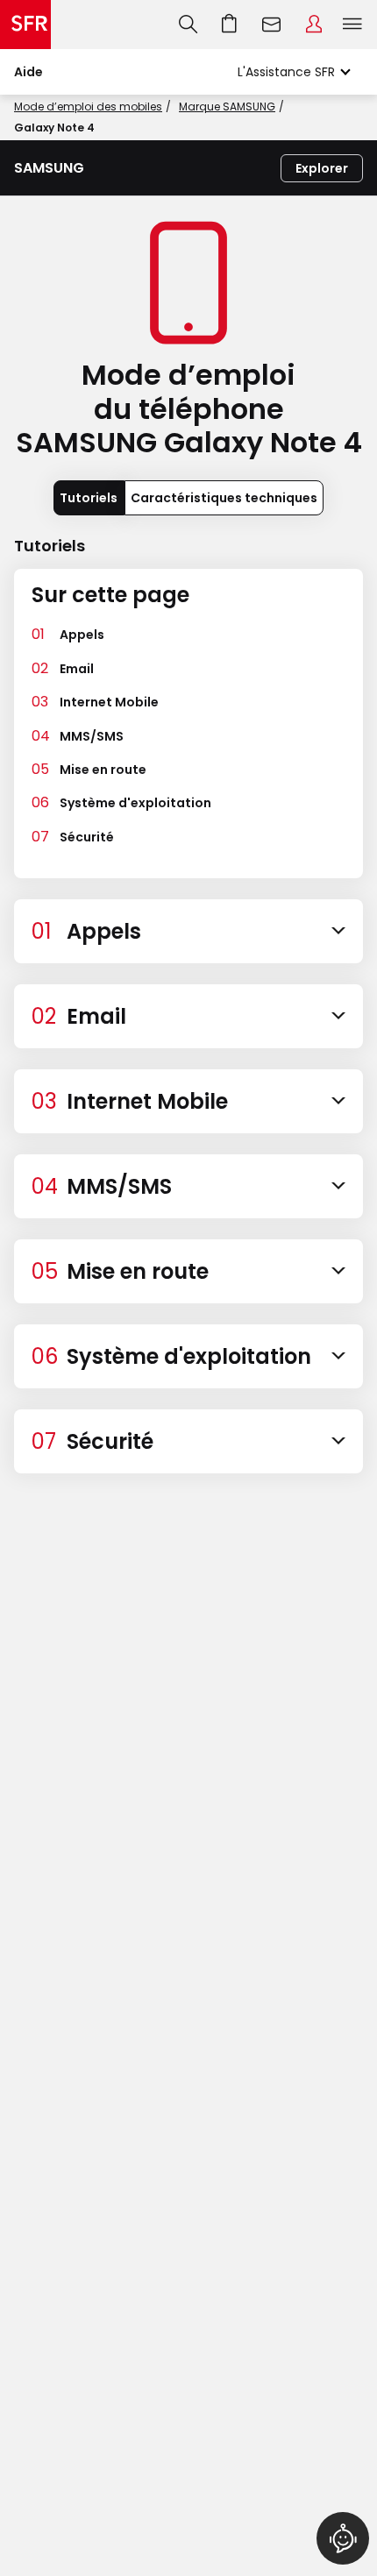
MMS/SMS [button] (92, 736)
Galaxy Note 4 (54, 128)
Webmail (272, 25)
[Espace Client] (314, 25)
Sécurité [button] (87, 837)
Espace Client (314, 25)
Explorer (322, 168)
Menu (352, 25)
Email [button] (77, 669)
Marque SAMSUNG (227, 106)
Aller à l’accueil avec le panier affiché (230, 25)
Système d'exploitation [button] (135, 803)
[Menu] (356, 25)
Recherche (188, 25)
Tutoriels (89, 498)
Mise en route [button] (103, 770)
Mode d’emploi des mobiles (88, 106)
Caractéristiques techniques (224, 498)
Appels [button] (82, 635)
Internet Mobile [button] (109, 702)
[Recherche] (188, 25)
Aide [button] (28, 72)
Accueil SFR (25, 25)
